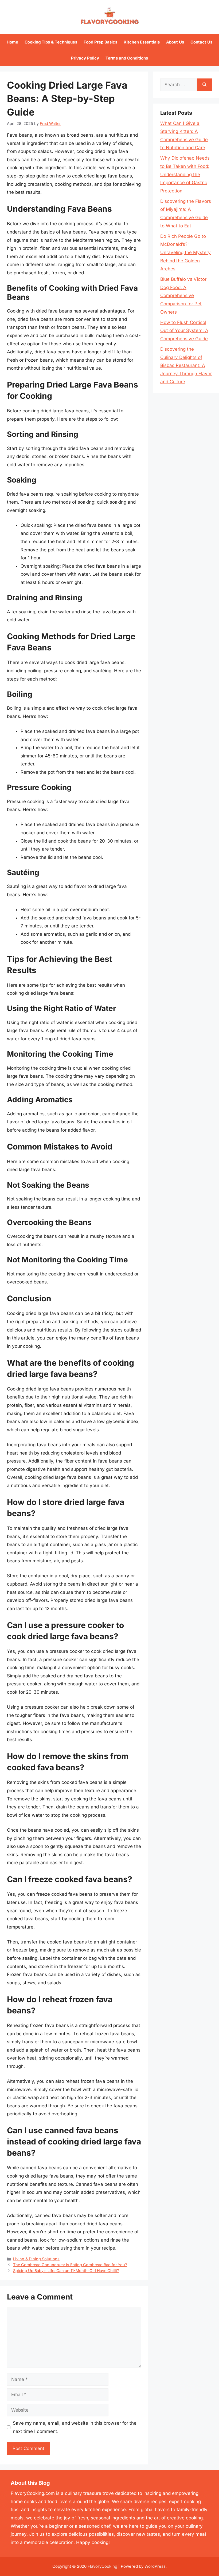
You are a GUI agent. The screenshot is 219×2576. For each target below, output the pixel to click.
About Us (175, 42)
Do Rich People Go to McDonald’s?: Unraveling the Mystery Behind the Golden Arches (185, 252)
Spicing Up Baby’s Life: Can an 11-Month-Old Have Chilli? (66, 2271)
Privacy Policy (85, 58)
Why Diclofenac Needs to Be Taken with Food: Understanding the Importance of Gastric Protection (185, 174)
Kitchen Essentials (142, 42)
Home (12, 42)
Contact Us (201, 42)
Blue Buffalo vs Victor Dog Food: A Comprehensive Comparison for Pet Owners (183, 295)
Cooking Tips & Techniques (51, 42)
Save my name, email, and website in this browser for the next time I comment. (75, 2427)
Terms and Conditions (127, 58)
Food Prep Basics (100, 42)
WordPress (155, 2566)
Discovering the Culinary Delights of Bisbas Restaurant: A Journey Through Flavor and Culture (186, 365)
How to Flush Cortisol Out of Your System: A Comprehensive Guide (184, 331)
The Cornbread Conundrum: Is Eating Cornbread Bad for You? (70, 2265)
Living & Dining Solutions (36, 2259)
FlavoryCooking (102, 2566)
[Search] (204, 85)
